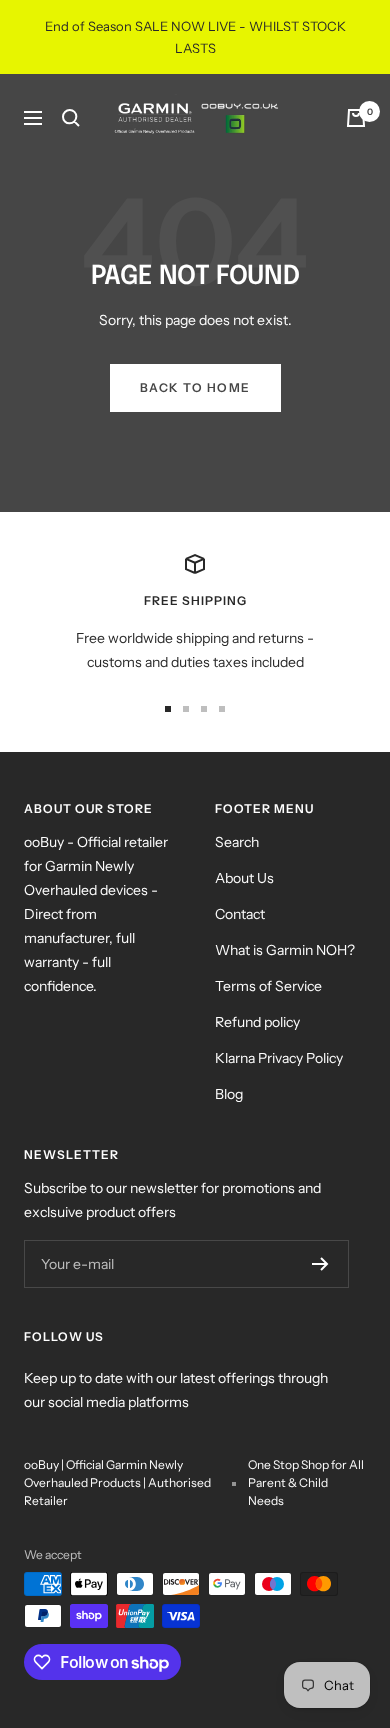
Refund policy (257, 1022)
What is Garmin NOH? (285, 950)
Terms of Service (268, 986)
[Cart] (356, 118)
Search (237, 842)
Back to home (195, 387)
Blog (229, 1094)
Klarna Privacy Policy (279, 1058)
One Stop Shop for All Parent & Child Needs (306, 1482)
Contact (240, 914)
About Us (244, 878)
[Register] (320, 1264)
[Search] (71, 118)
